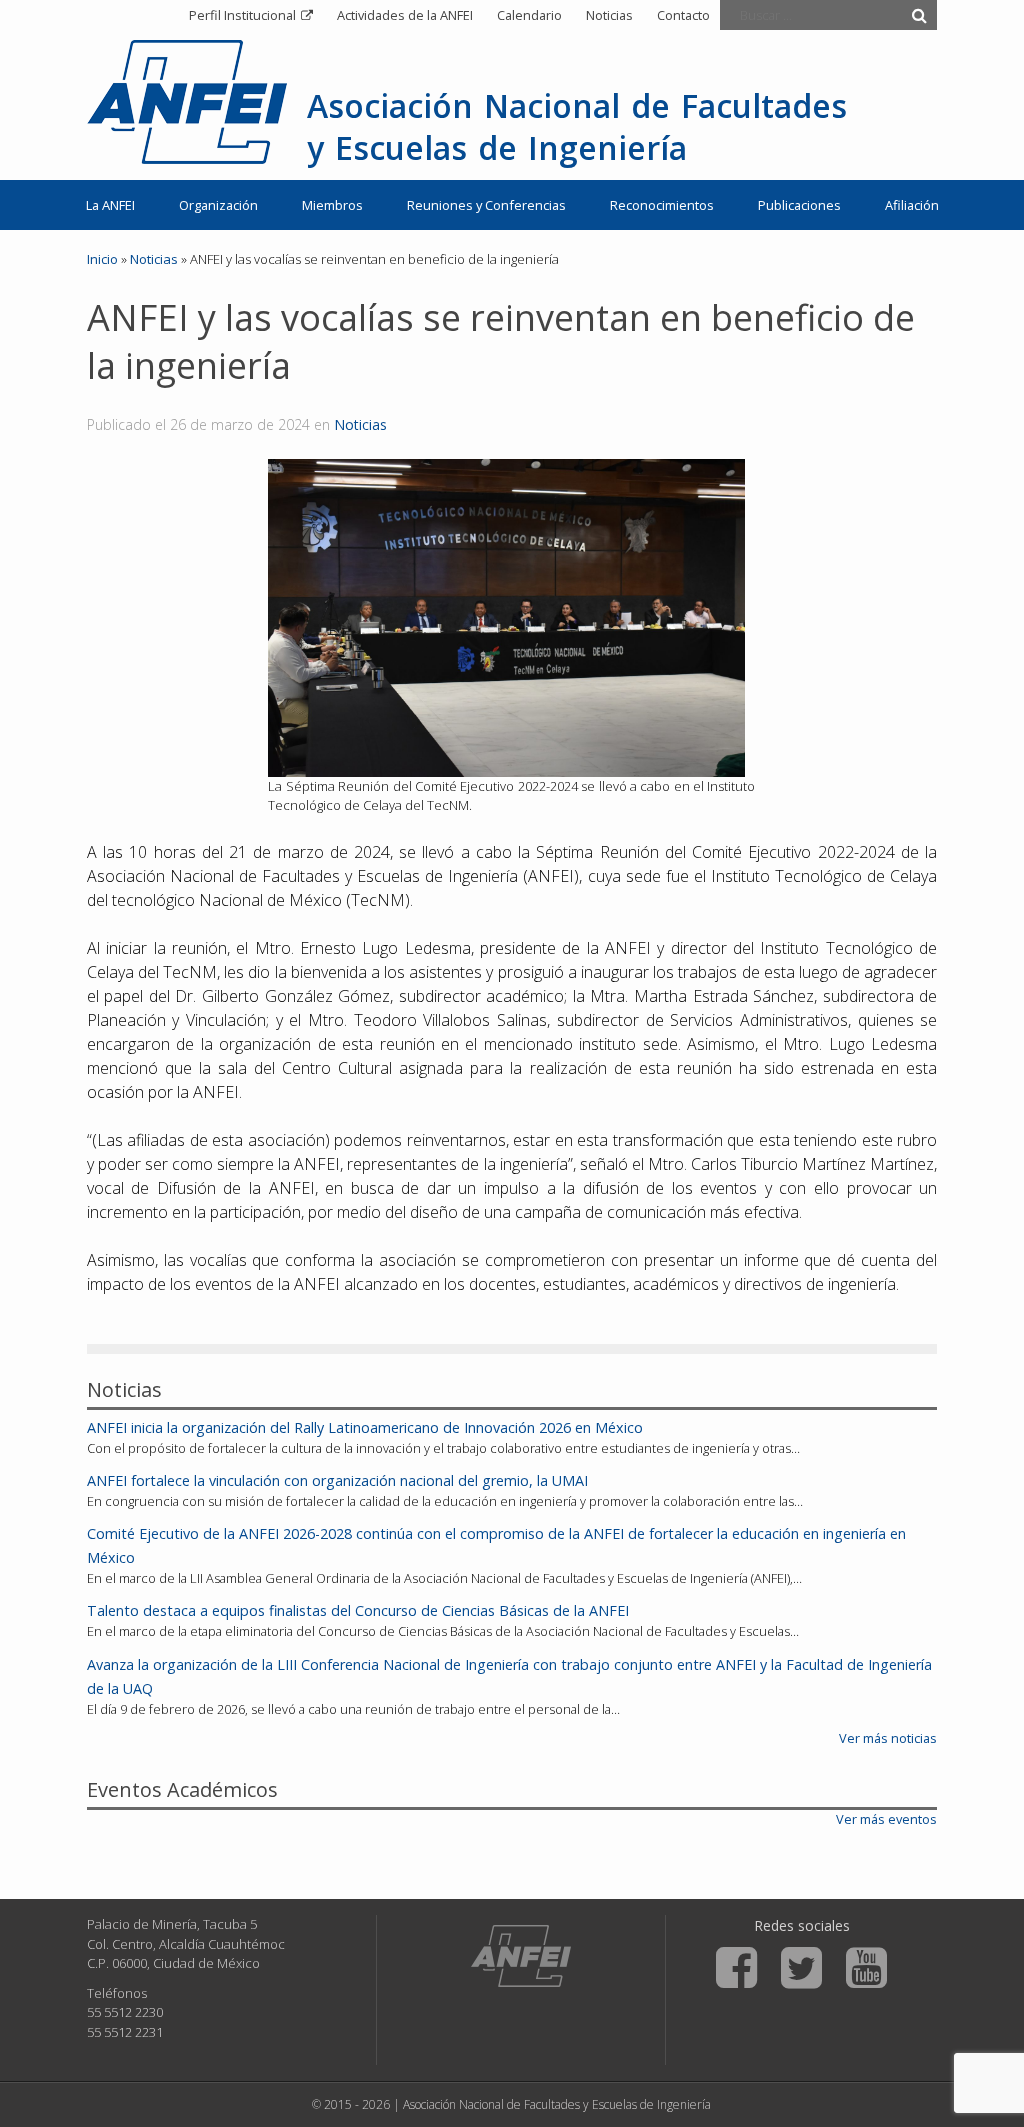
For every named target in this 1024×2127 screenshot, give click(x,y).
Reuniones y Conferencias (486, 205)
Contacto (683, 15)
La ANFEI (110, 205)
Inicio (102, 259)
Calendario (529, 15)
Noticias (609, 15)
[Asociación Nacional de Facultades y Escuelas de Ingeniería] (521, 1956)
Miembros (332, 205)
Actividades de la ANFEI (405, 15)
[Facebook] (736, 1968)
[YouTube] (866, 1968)
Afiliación (912, 205)
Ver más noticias (888, 1738)
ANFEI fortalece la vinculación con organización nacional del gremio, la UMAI (337, 1480)
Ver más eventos (886, 1819)
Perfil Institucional (242, 15)
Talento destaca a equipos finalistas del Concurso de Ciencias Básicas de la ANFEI (358, 1610)
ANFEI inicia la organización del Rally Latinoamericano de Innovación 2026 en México (365, 1427)
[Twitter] (801, 1968)
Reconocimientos (662, 205)
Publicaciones (799, 205)
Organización (218, 205)
